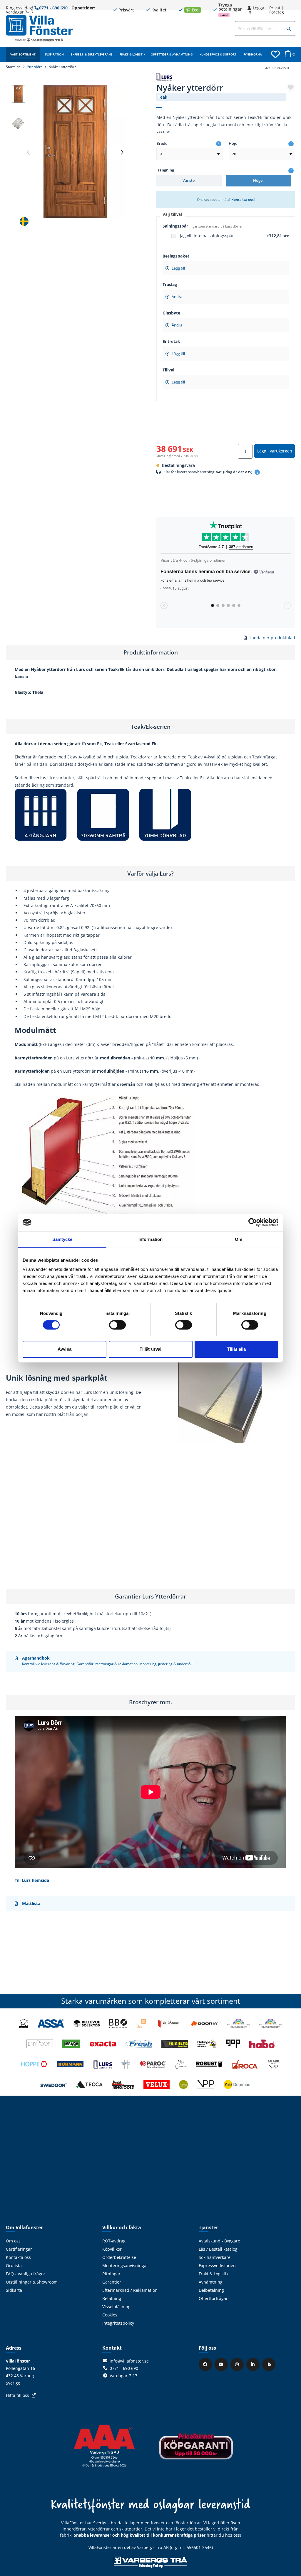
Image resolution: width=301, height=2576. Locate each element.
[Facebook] (206, 2364)
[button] (289, 29)
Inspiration (54, 54)
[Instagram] (238, 2364)
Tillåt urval (150, 1349)
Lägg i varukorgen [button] (275, 451)
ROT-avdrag (114, 2241)
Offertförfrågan (214, 2298)
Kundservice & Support (218, 54)
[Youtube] (222, 2364)
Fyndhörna (253, 54)
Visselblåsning (116, 2307)
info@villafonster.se (129, 2361)
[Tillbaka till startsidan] (39, 25)
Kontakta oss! (243, 199)
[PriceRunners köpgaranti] (196, 2450)
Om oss (13, 2241)
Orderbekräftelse (119, 2257)
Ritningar (111, 2274)
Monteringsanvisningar (125, 2265)
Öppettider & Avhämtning (172, 54)
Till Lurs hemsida (32, 1880)
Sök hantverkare (215, 2257)
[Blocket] (270, 2364)
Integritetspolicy (118, 2323)
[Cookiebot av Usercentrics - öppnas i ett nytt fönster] (253, 1222)
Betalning (112, 2298)
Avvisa (65, 1349)
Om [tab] (239, 1239)
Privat (275, 8)
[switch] (117, 1325)
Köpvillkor (112, 2249)
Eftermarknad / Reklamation (130, 2290)
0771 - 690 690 (53, 8)
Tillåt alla (236, 1349)
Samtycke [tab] (62, 1239)
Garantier (112, 2282)
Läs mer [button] (163, 131)
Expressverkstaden (217, 2265)
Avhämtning (211, 2282)
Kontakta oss (18, 2257)
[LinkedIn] (254, 2364)
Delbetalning (211, 2290)
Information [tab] (150, 1239)
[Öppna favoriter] (275, 54)
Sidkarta (14, 2290)
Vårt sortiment (23, 54)
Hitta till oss (17, 2395)
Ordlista (14, 2265)
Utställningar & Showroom (32, 2282)
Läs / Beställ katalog (218, 2249)
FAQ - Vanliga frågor (26, 2274)
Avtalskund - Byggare (219, 2241)
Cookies (110, 2315)
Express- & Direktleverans (92, 54)
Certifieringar (19, 2249)
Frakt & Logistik (132, 54)
